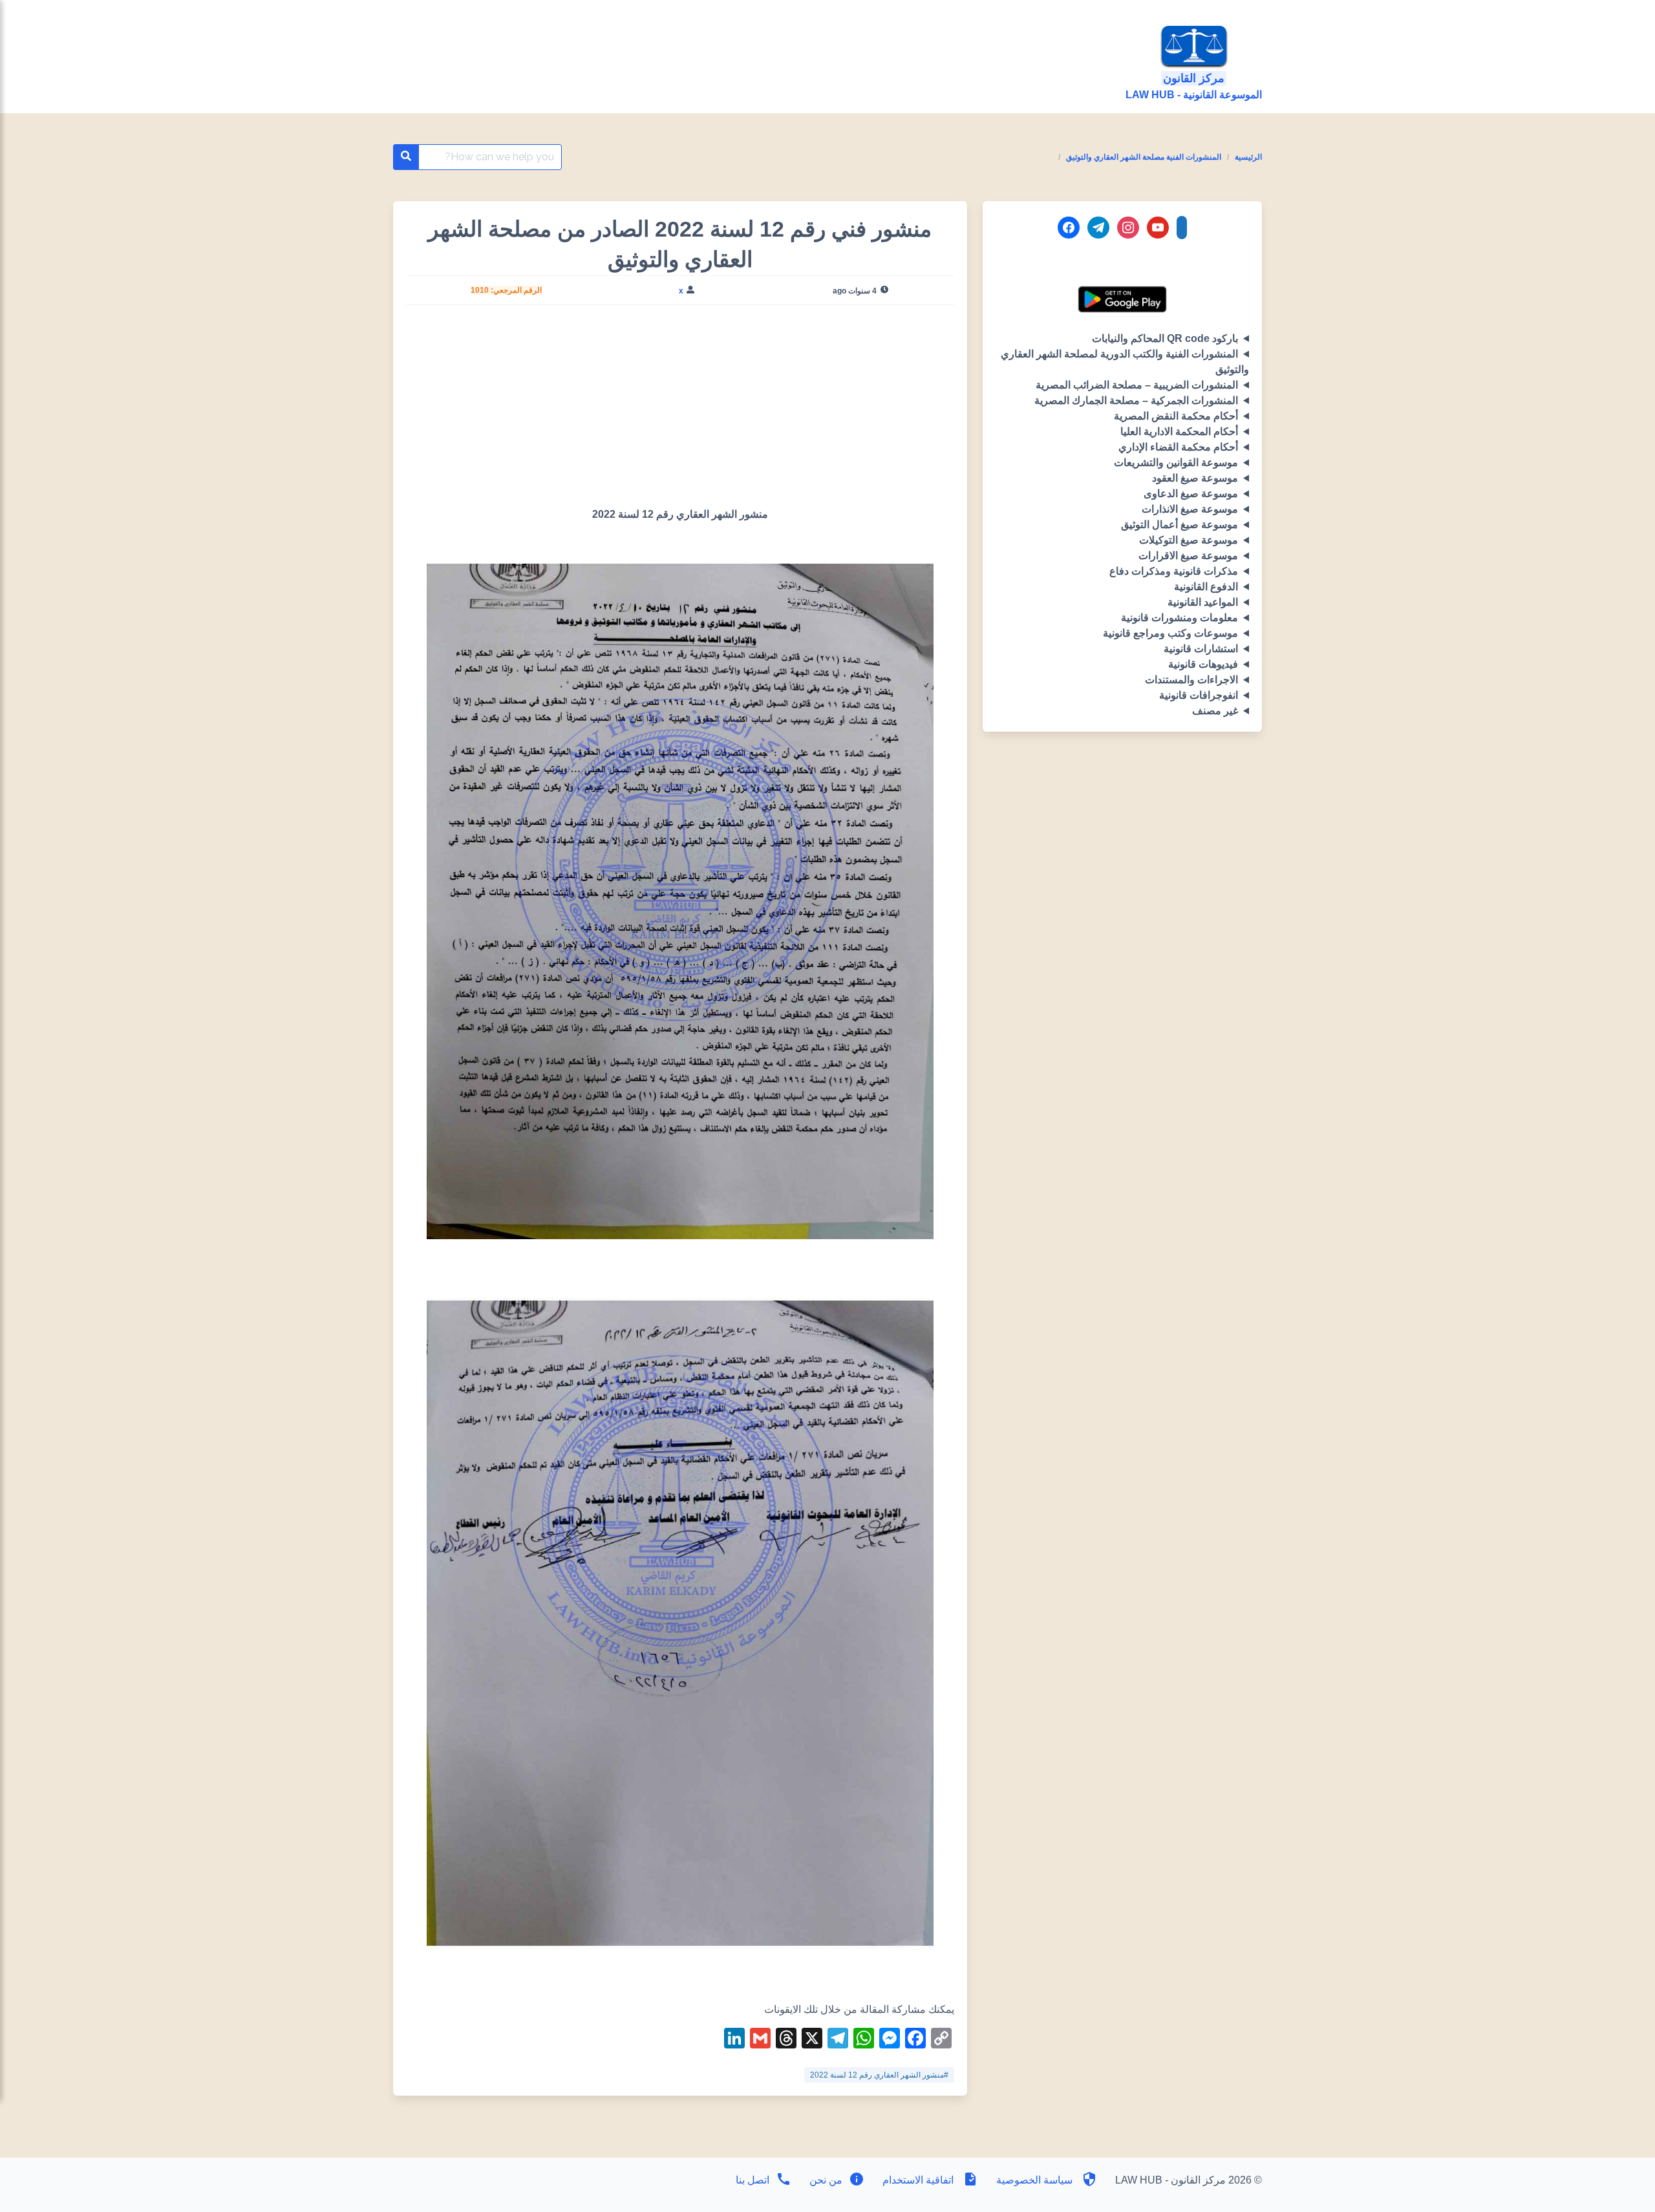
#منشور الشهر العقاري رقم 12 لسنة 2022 (879, 2075)
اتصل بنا (753, 2180)
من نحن (825, 2180)
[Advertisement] (680, 411)
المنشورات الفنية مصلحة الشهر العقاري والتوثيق (1144, 157)
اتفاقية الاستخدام (918, 2180)
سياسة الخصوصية (1034, 2180)
